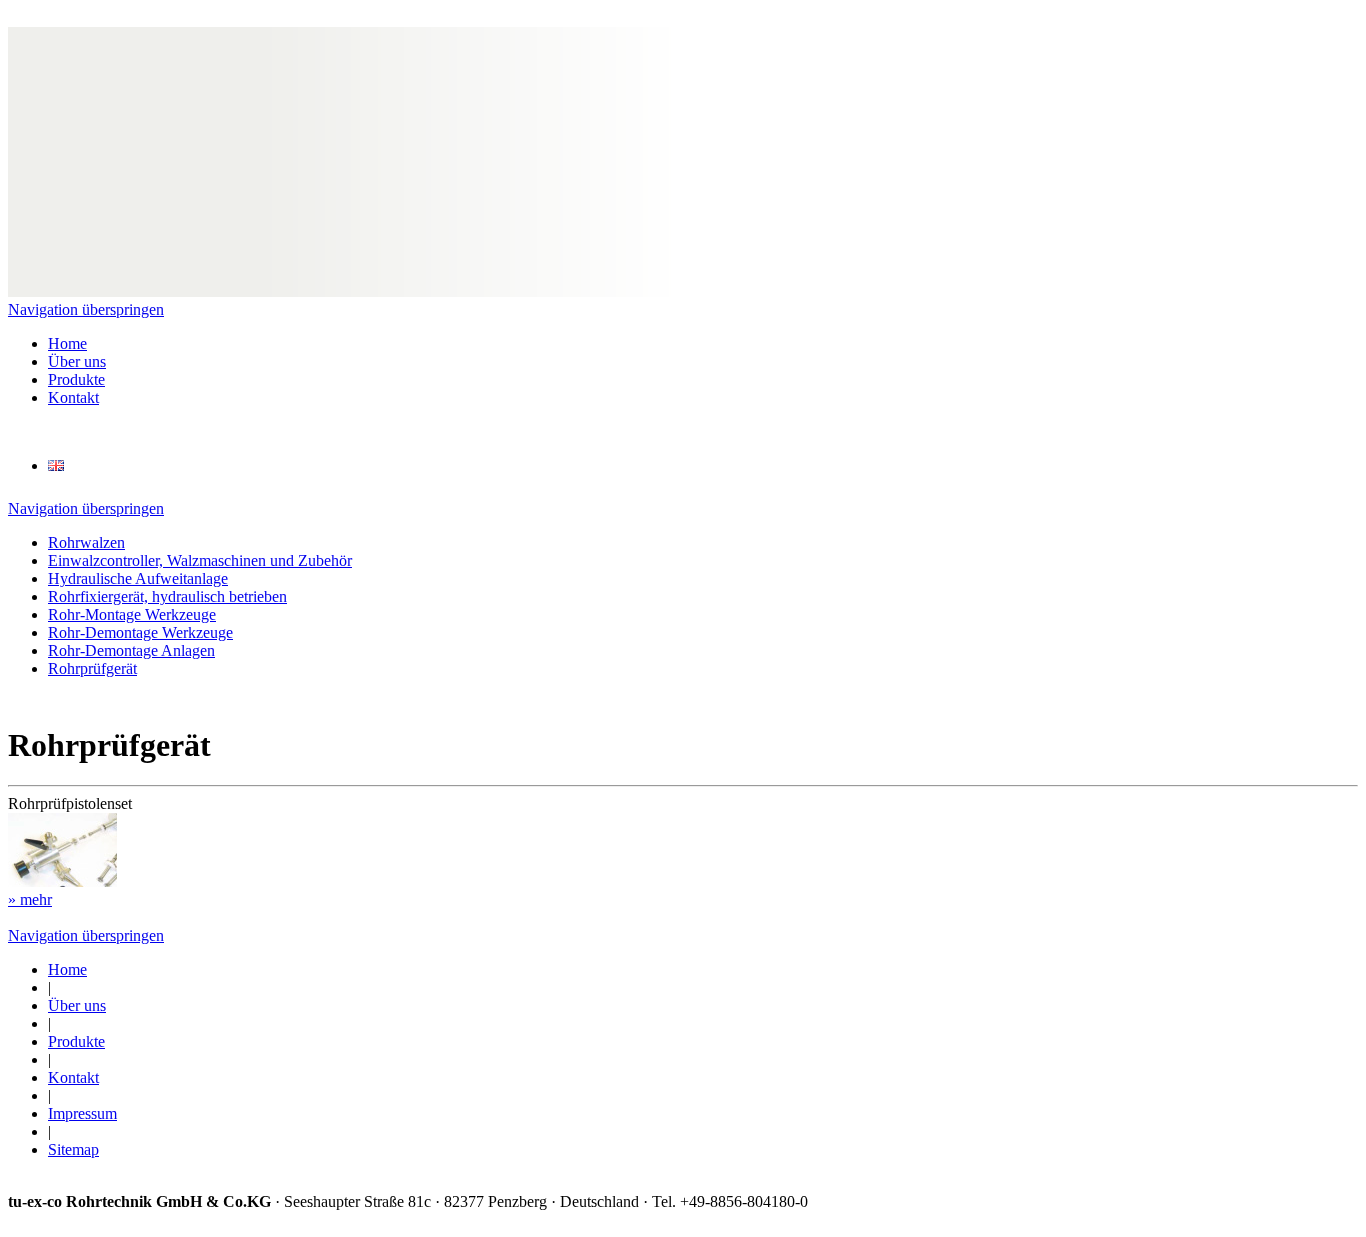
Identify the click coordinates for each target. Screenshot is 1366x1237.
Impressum (82, 1113)
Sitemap (73, 1149)
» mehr (30, 899)
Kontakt (73, 397)
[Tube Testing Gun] (56, 465)
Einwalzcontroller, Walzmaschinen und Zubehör (200, 560)
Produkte (76, 379)
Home (67, 343)
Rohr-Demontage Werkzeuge (140, 632)
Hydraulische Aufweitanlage (138, 578)
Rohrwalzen (86, 542)
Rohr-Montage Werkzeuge (132, 614)
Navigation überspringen (86, 309)
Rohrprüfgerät (92, 668)
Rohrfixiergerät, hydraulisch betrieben (167, 596)
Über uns (77, 361)
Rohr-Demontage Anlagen (131, 650)
